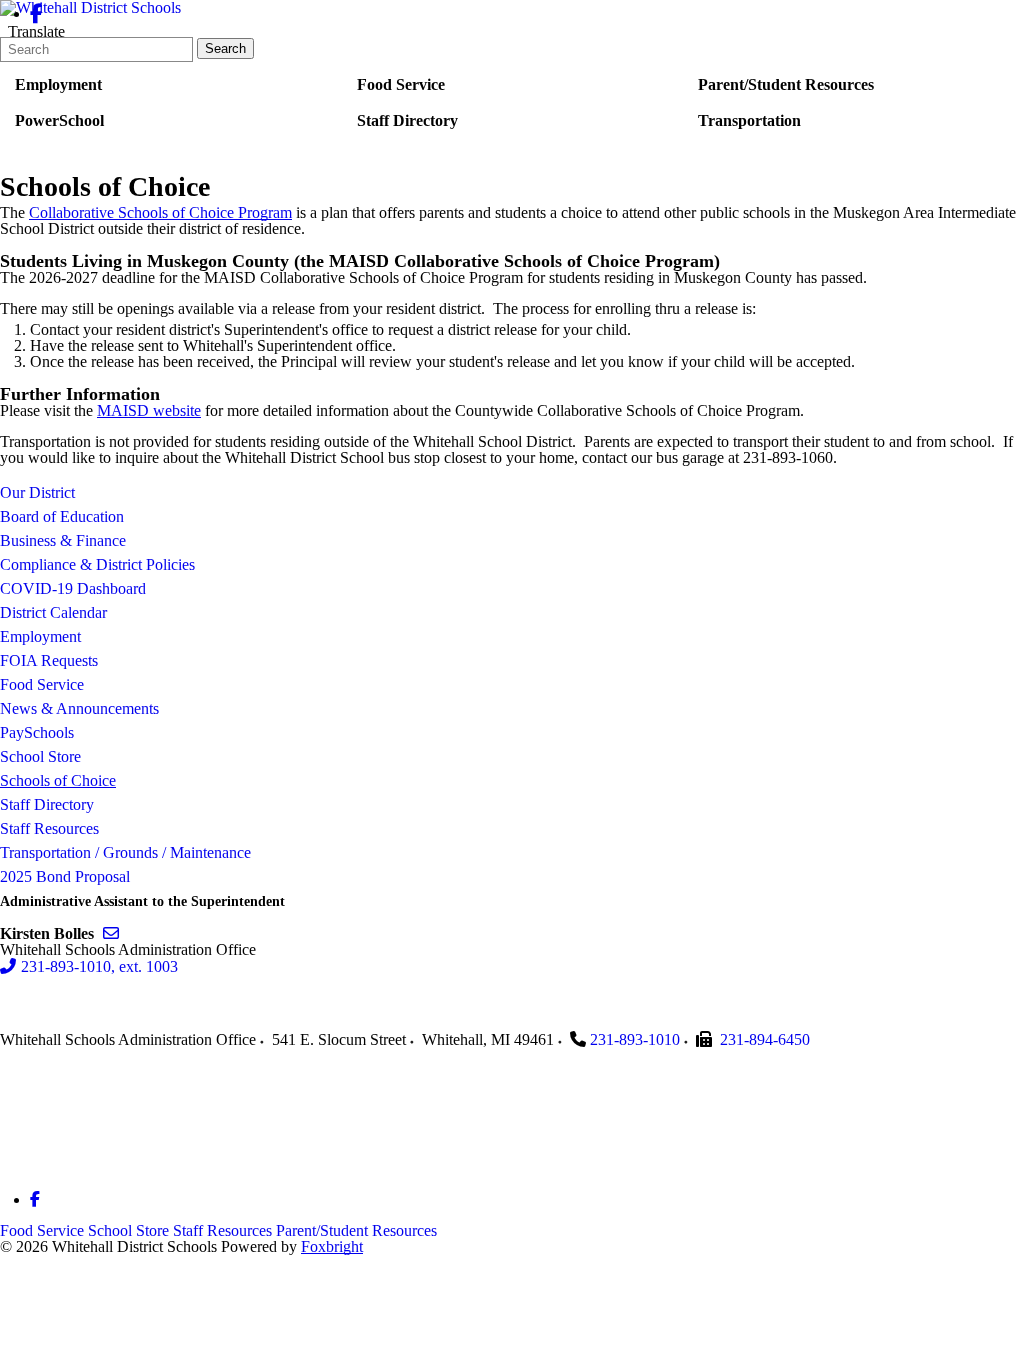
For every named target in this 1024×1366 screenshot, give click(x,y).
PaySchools (37, 732)
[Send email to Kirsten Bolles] (111, 933)
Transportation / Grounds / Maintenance (125, 852)
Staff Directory (47, 804)
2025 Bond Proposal (65, 876)
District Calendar (53, 612)
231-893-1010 (635, 1039)
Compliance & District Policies (97, 564)
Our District (37, 492)
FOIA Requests (49, 660)
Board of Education (62, 516)
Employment (40, 636)
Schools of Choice (58, 780)
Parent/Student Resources (356, 1230)
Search (225, 48)
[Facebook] (36, 13)
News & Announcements (79, 708)
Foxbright (332, 1246)
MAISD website (149, 410)
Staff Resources (49, 828)
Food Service (42, 684)
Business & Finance (63, 540)
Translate (36, 31)
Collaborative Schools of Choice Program (160, 212)
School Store (40, 756)
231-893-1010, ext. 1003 (99, 966)
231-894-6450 (765, 1039)
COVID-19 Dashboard (73, 588)
